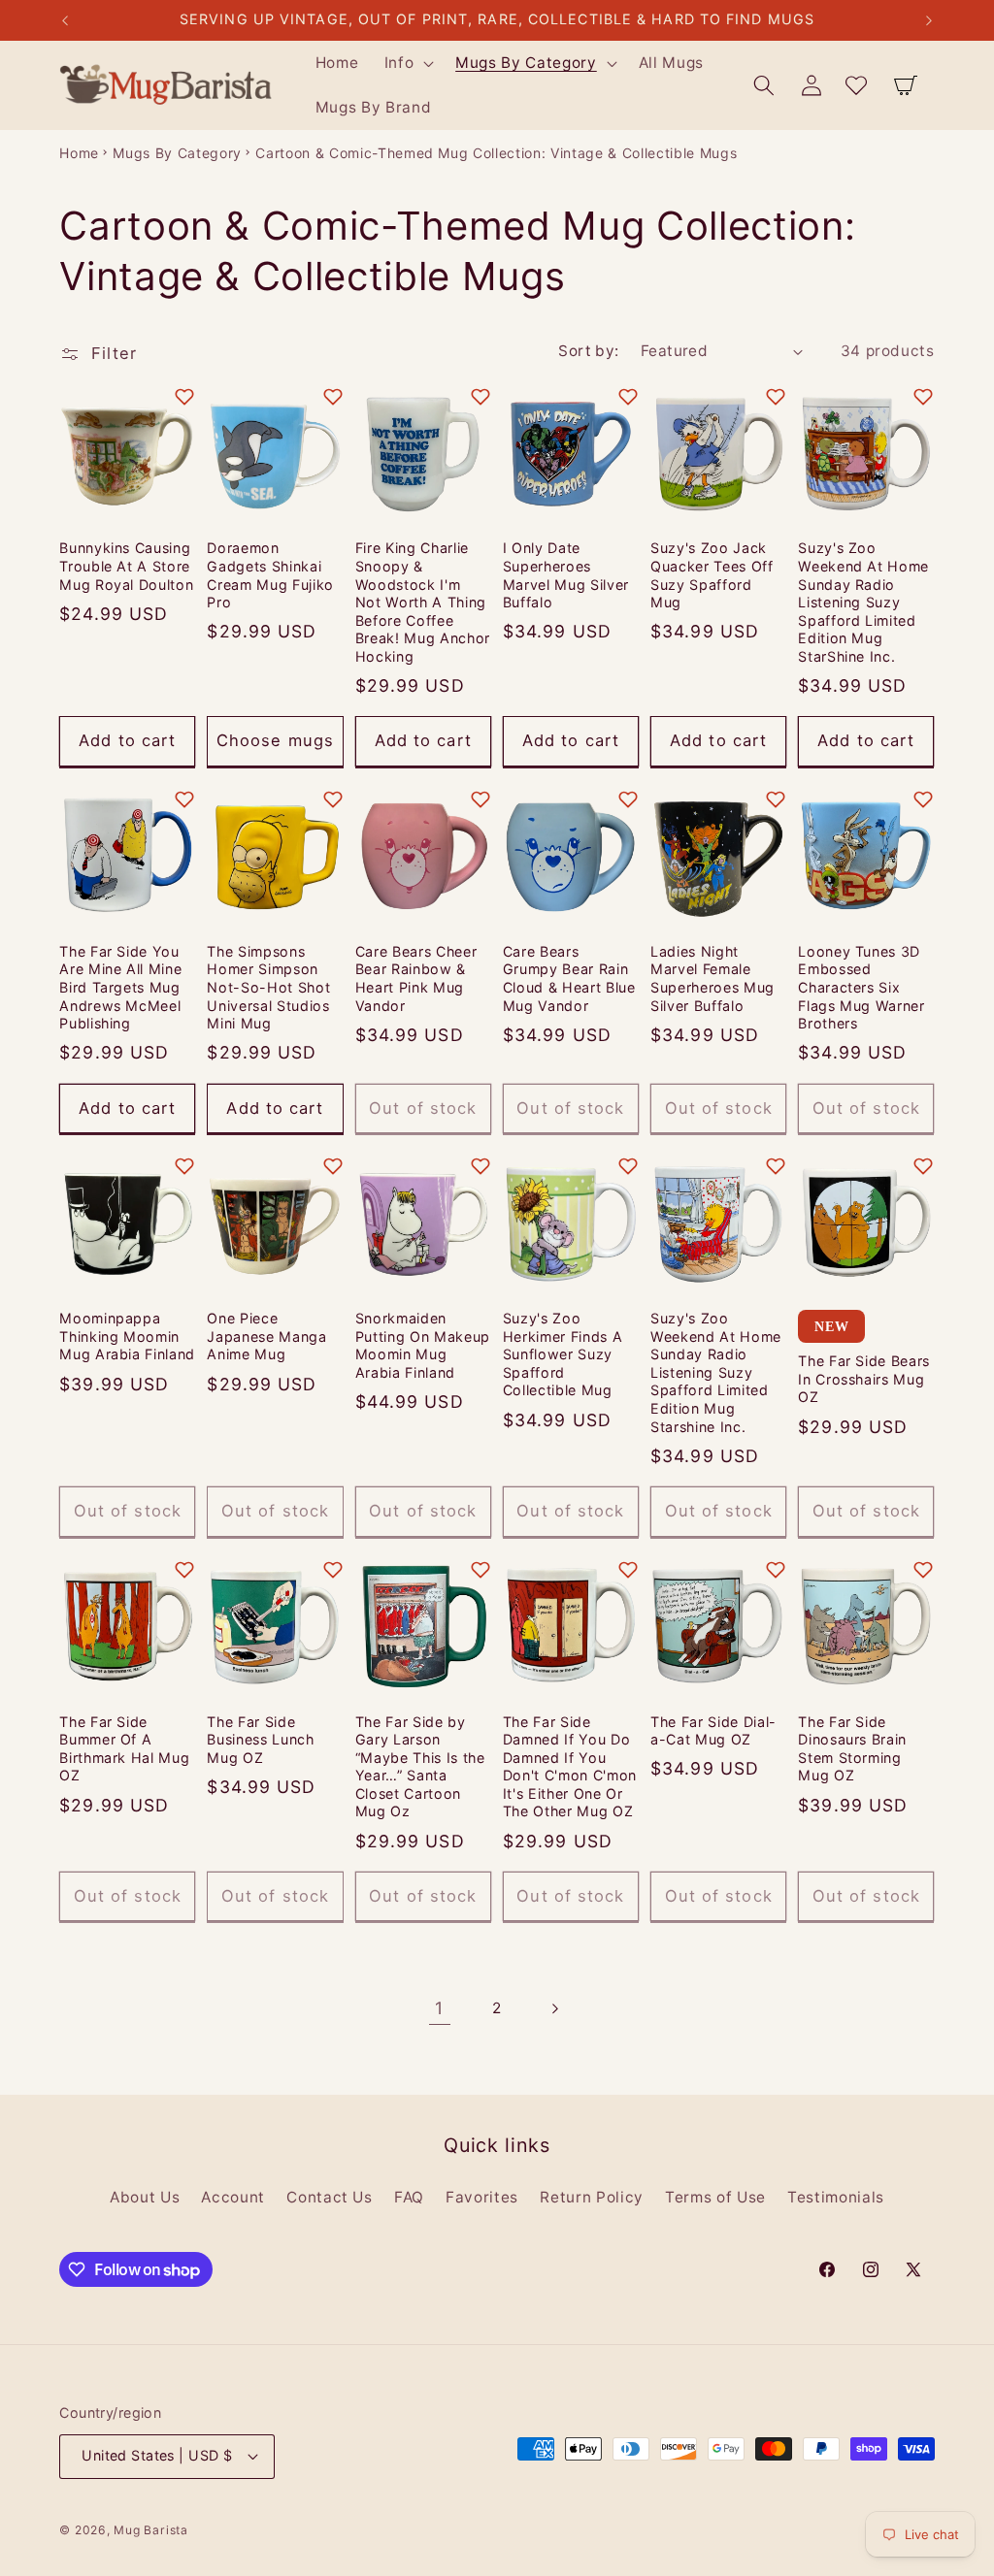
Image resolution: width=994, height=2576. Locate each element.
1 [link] (439, 2008)
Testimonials (836, 2197)
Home (79, 153)
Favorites (482, 2197)
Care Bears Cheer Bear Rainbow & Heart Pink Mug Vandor (416, 978)
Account (233, 2197)
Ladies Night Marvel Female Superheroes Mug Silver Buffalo (712, 978)
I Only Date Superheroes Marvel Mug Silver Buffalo (566, 575)
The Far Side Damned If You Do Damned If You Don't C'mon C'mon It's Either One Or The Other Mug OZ (570, 1767)
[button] (407, 63)
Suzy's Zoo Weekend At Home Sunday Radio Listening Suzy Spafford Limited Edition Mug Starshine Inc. (716, 1372)
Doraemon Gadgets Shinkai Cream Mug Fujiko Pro (270, 575)
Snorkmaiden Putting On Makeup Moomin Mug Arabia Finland (423, 1345)
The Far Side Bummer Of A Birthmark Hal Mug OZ (124, 1749)
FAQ (409, 2197)
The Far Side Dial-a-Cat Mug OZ (713, 1731)
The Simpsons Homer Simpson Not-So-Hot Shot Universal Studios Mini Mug (268, 987)
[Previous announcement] (65, 20)
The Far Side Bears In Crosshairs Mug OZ (864, 1379)
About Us (145, 2197)
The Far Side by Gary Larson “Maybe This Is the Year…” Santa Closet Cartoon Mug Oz (420, 1767)
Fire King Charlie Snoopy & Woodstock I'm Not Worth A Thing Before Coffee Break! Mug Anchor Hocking (423, 602)
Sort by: (589, 351)
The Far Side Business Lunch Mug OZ (260, 1740)
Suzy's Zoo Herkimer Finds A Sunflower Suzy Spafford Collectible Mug (563, 1354)
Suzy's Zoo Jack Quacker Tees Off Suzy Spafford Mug (712, 575)
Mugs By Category (177, 153)
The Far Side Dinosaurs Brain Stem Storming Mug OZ (852, 1749)
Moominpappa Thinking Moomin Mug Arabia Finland (127, 1336)
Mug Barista (150, 2530)
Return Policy (592, 2197)
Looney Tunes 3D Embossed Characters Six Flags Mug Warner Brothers (861, 987)
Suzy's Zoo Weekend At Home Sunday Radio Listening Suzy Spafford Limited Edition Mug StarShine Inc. (863, 602)
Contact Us (330, 2197)
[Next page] (554, 2008)
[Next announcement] (929, 20)
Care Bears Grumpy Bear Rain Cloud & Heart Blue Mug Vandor (569, 978)
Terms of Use (715, 2197)
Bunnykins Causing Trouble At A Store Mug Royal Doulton (126, 566)
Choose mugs (275, 740)
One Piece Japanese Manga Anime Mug (266, 1336)
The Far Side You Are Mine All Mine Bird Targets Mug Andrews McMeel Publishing (120, 987)
